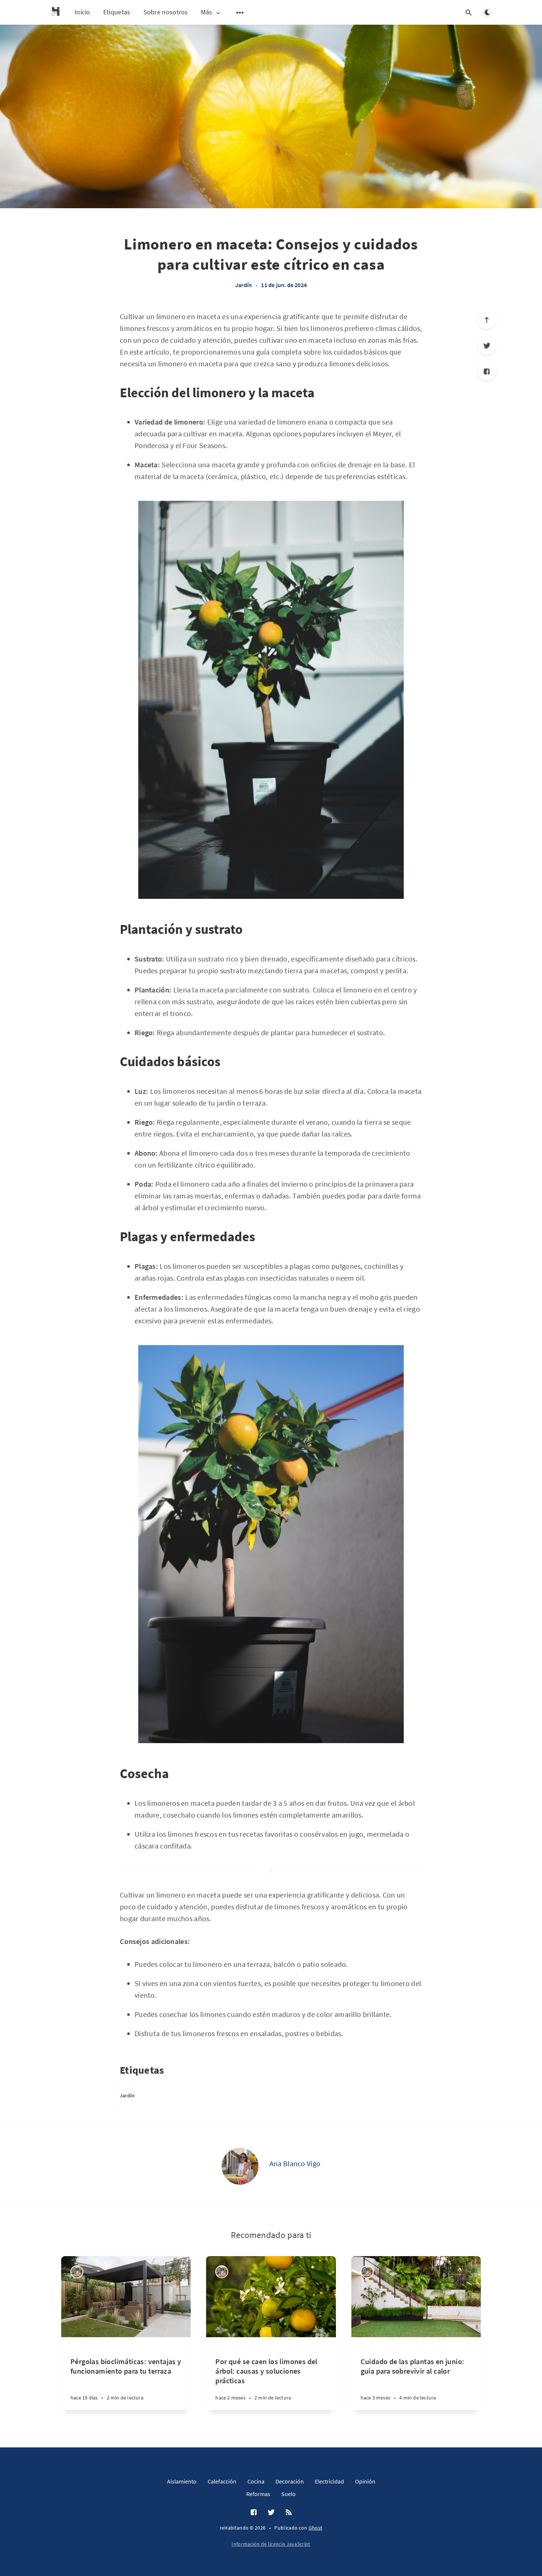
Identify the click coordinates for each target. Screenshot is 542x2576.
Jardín (244, 285)
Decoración (290, 2481)
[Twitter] (487, 346)
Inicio (82, 12)
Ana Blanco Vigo (295, 2163)
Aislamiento (182, 2481)
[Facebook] (487, 371)
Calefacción (222, 2481)
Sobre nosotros (166, 12)
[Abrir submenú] (240, 13)
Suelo (289, 2494)
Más (207, 12)
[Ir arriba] (487, 320)
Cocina (256, 2481)
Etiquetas (117, 12)
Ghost (316, 2528)
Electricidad (329, 2481)
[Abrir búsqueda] (469, 13)
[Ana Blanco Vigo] (240, 2166)
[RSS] (289, 2513)
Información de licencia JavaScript (271, 2544)
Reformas (258, 2494)
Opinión (365, 2481)
